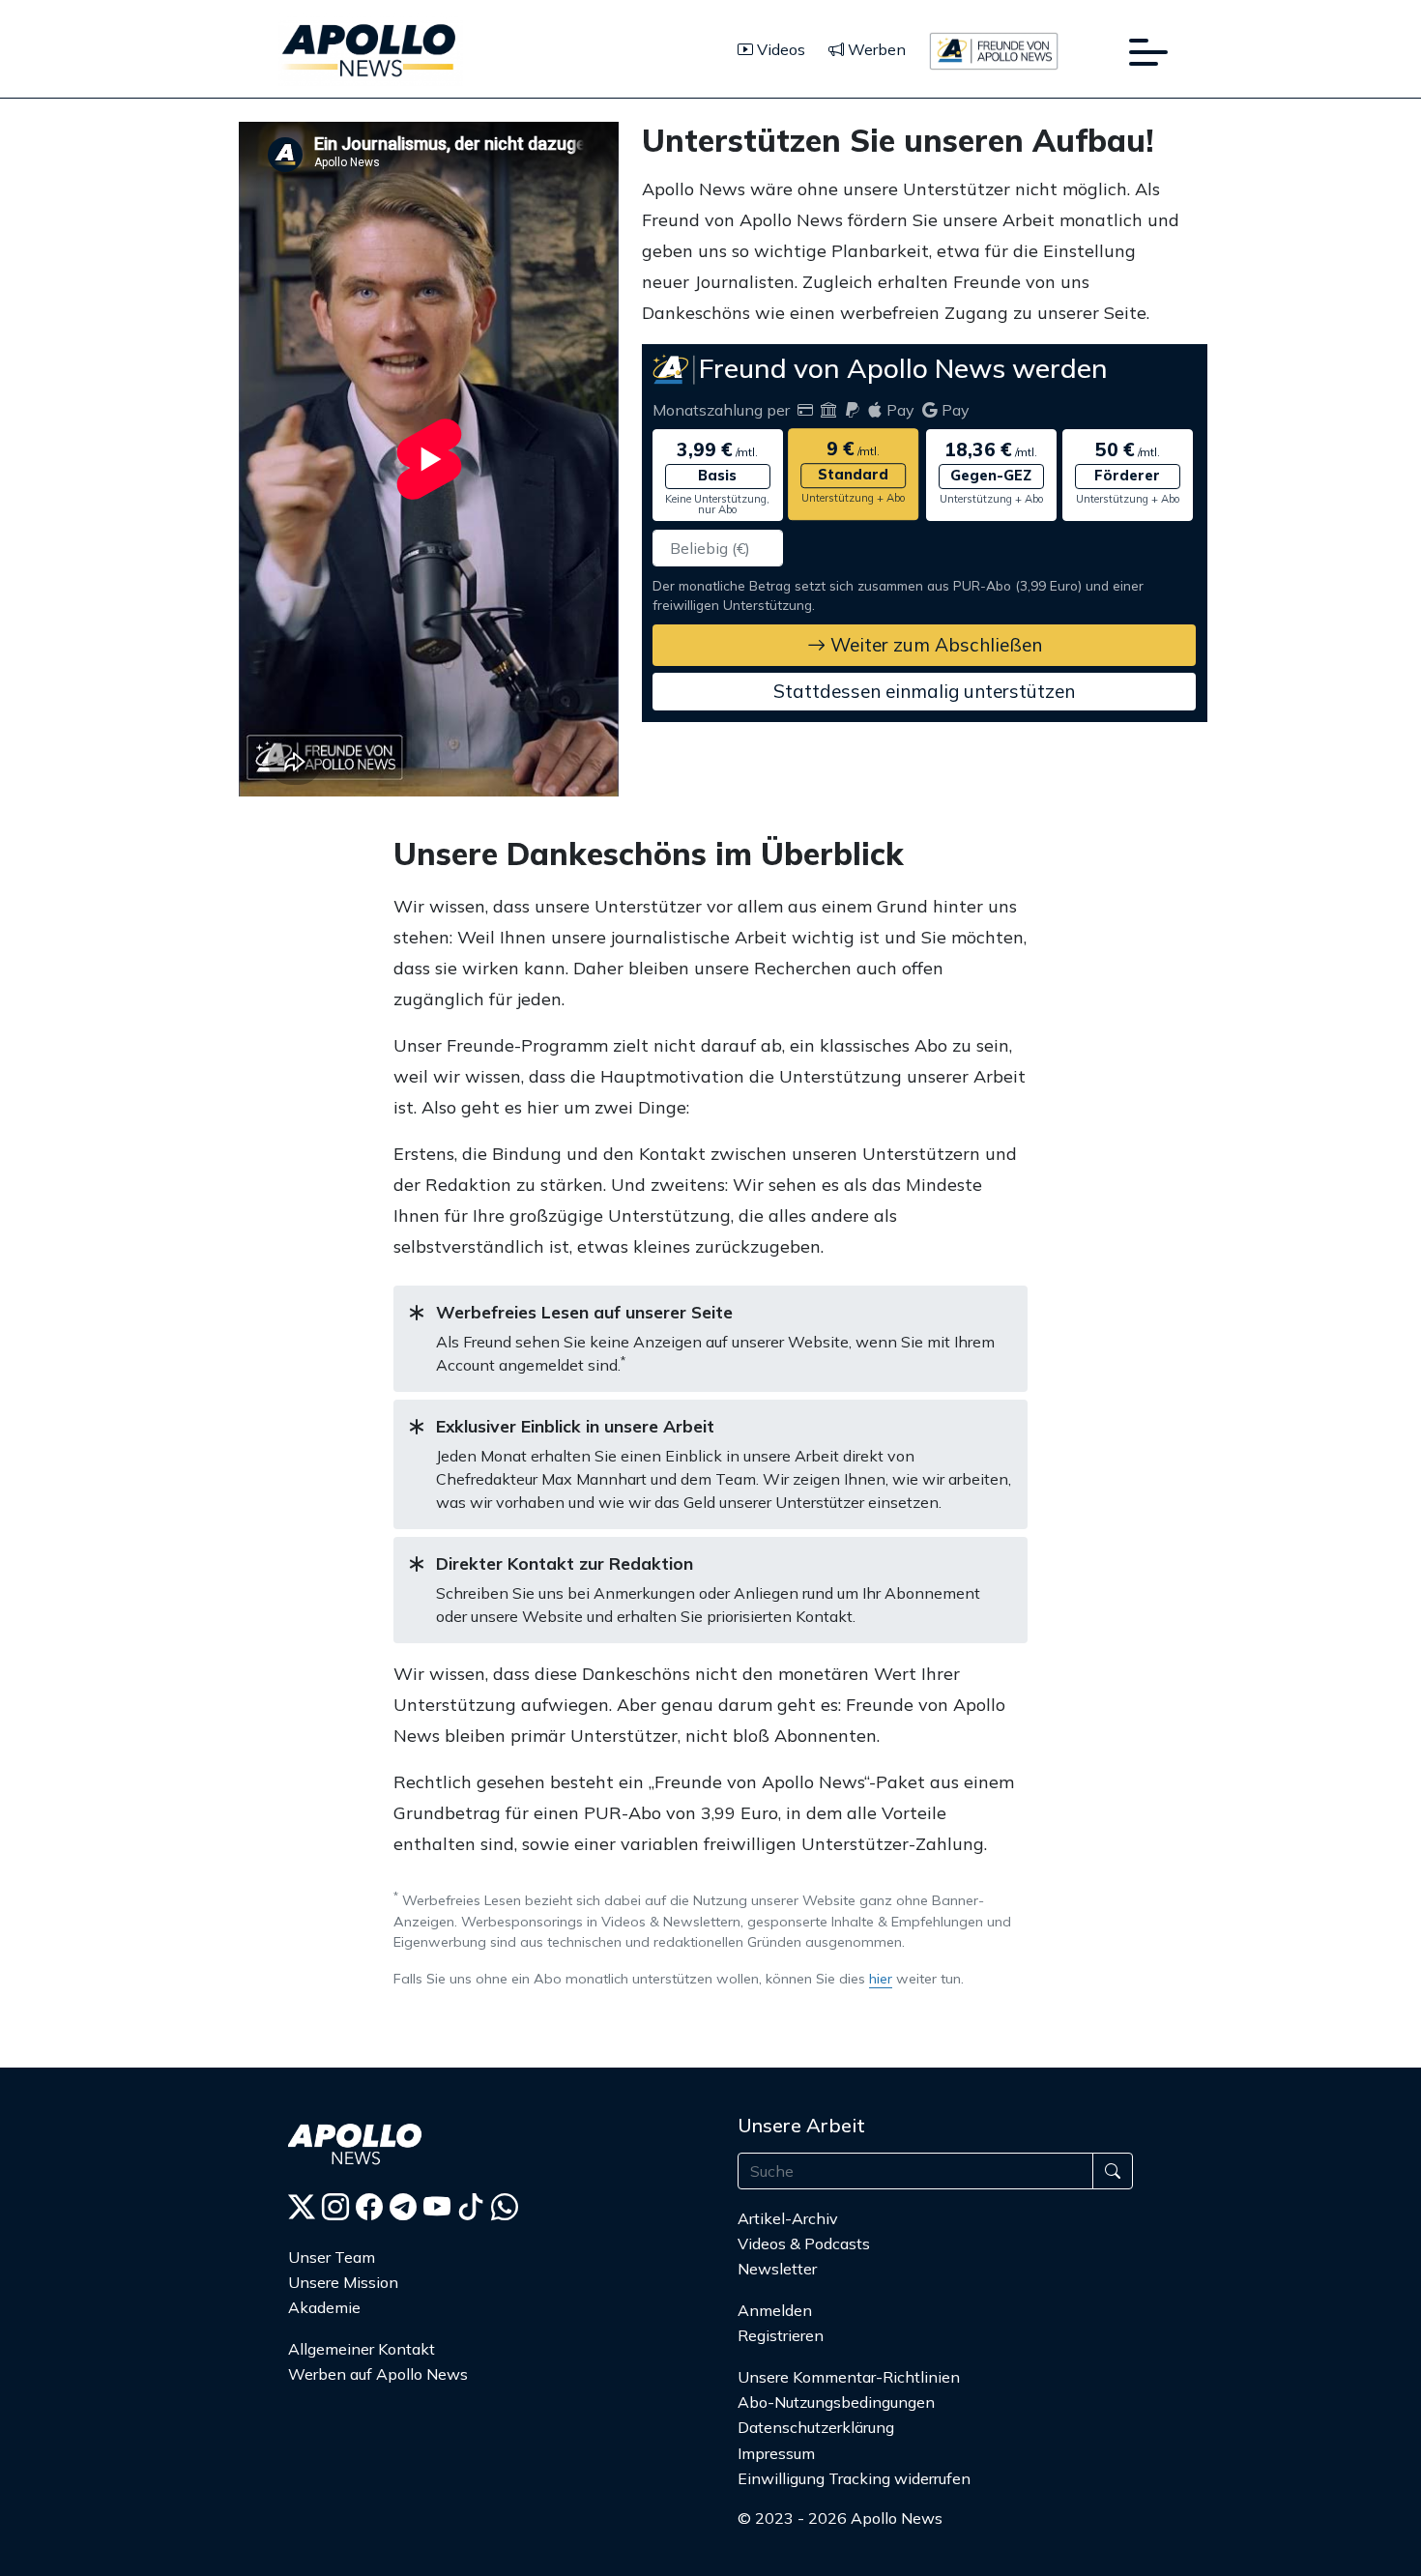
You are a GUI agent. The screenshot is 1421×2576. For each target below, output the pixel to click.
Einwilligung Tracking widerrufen (854, 2478)
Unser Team (332, 2257)
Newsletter (777, 2269)
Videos (779, 49)
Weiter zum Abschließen (934, 645)
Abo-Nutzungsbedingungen (836, 2402)
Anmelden (777, 2310)
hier (881, 1979)
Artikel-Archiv (788, 2218)
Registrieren (781, 2335)
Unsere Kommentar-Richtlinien (849, 2377)
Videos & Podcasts (804, 2243)
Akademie (324, 2307)
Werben (875, 49)
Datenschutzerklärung (816, 2427)
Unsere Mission (343, 2282)
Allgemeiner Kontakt (362, 2349)
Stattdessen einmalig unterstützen (924, 691)
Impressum (776, 2453)
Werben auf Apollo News (378, 2374)
